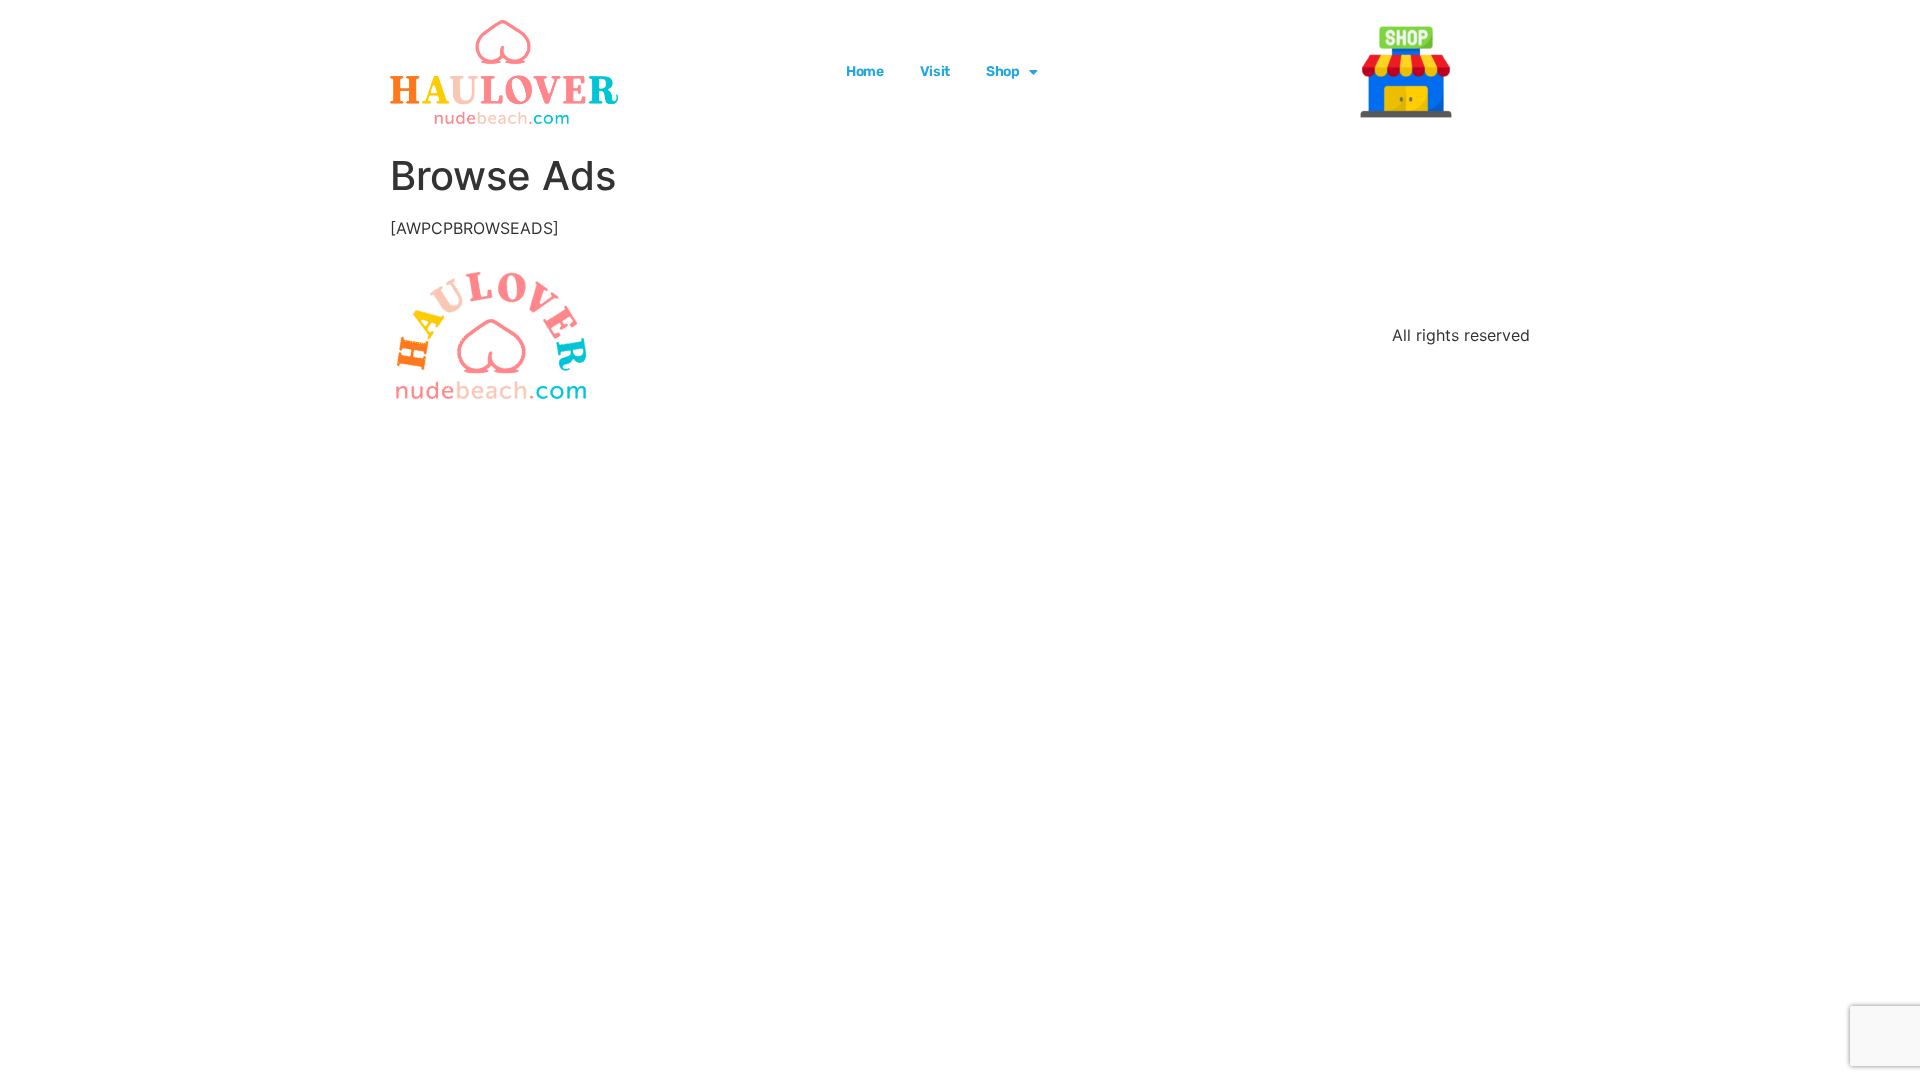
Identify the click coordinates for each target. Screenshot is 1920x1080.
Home (865, 71)
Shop (1003, 71)
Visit (935, 71)
